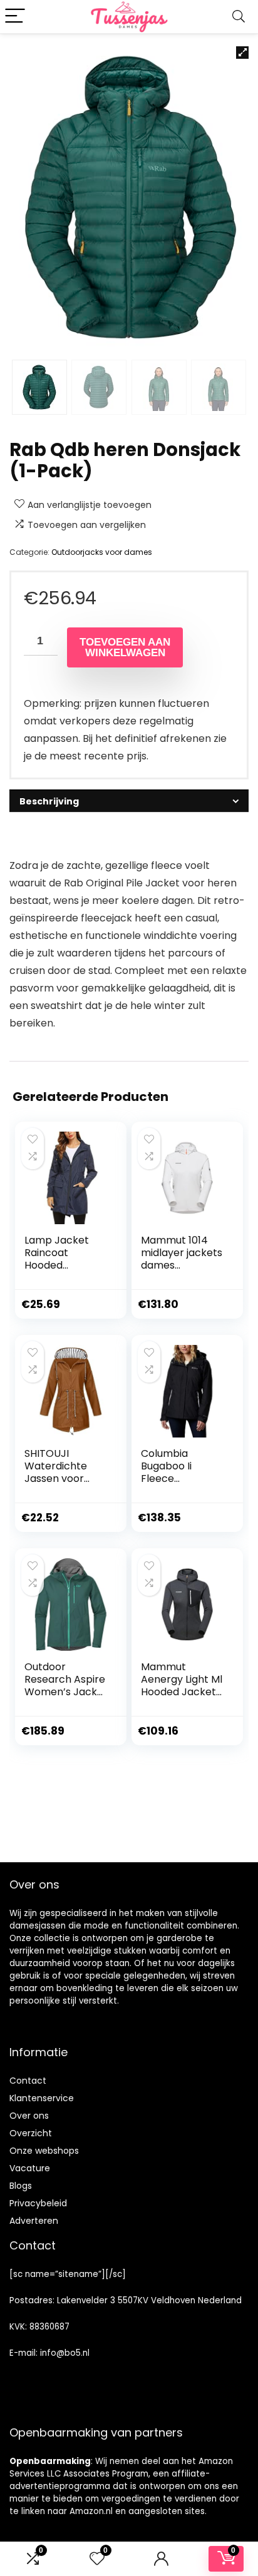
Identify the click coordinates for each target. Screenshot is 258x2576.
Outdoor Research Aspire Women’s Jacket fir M (66, 1686)
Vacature (30, 2168)
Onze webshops (44, 2151)
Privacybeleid (38, 2203)
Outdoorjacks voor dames (102, 552)
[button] (242, 53)
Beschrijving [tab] (49, 801)
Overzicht (31, 2133)
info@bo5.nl (65, 2353)
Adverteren (34, 2221)
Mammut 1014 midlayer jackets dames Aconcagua (182, 1259)
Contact (28, 2081)
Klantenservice (42, 2098)
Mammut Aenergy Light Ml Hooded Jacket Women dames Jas (182, 1692)
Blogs (21, 2186)
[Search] (239, 17)
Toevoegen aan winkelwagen (125, 647)
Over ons (29, 2116)
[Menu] (15, 17)
